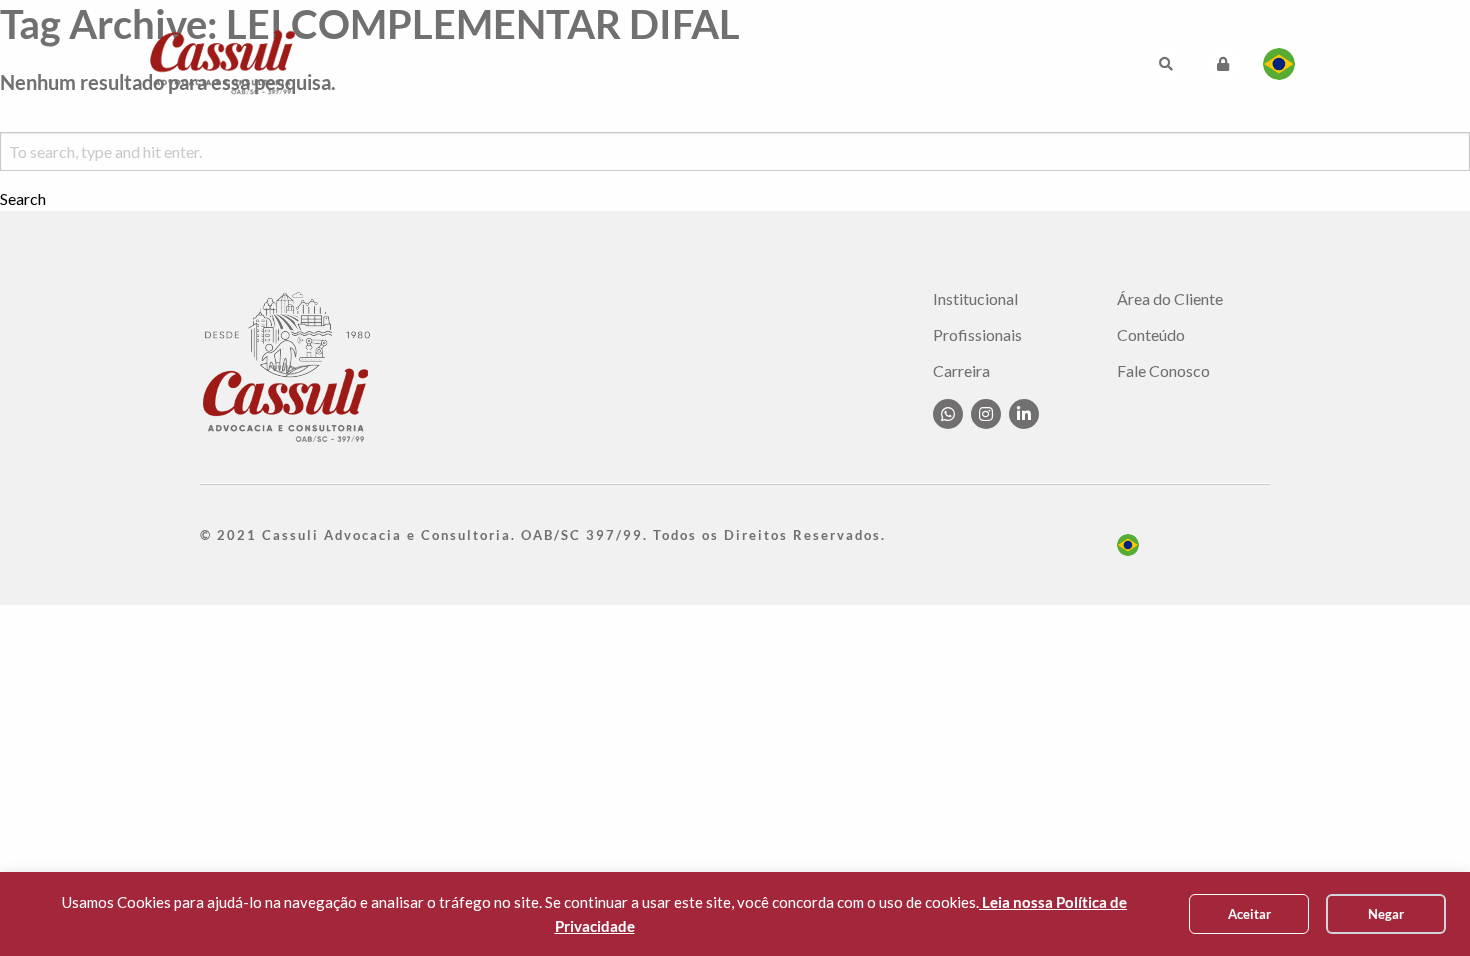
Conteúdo (913, 63)
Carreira (805, 63)
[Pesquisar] (1166, 64)
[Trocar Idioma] (1279, 64)
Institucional (427, 63)
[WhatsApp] (948, 414)
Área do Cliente (1170, 299)
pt (1128, 545)
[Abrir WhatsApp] (1420, 905)
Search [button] (23, 199)
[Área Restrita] (1223, 64)
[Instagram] (986, 414)
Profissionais (680, 63)
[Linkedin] (1024, 414)
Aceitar (1249, 914)
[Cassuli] (223, 61)
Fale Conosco (1046, 63)
